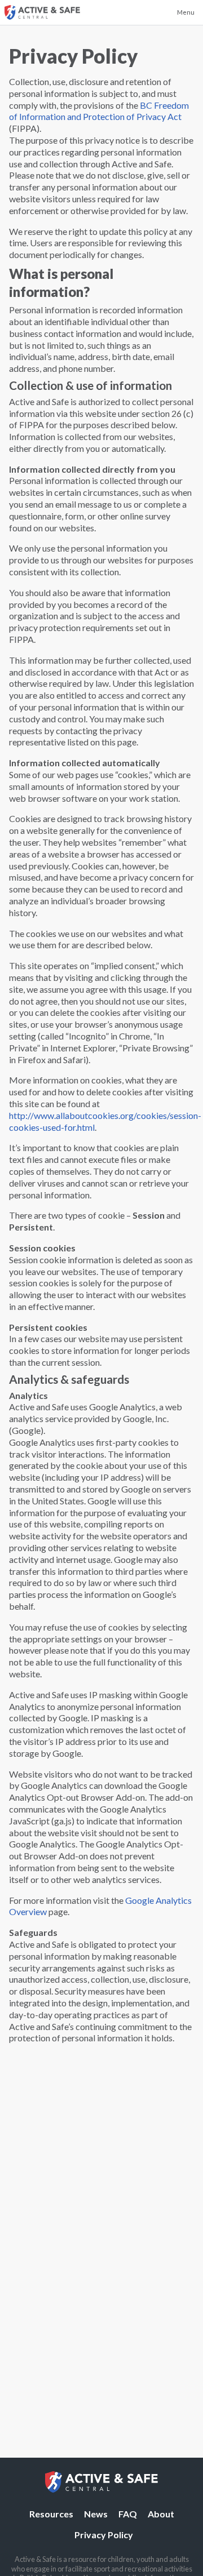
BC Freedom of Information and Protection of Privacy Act (99, 111)
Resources (51, 2514)
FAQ (128, 2514)
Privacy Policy (104, 2535)
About (161, 2514)
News (96, 2514)
